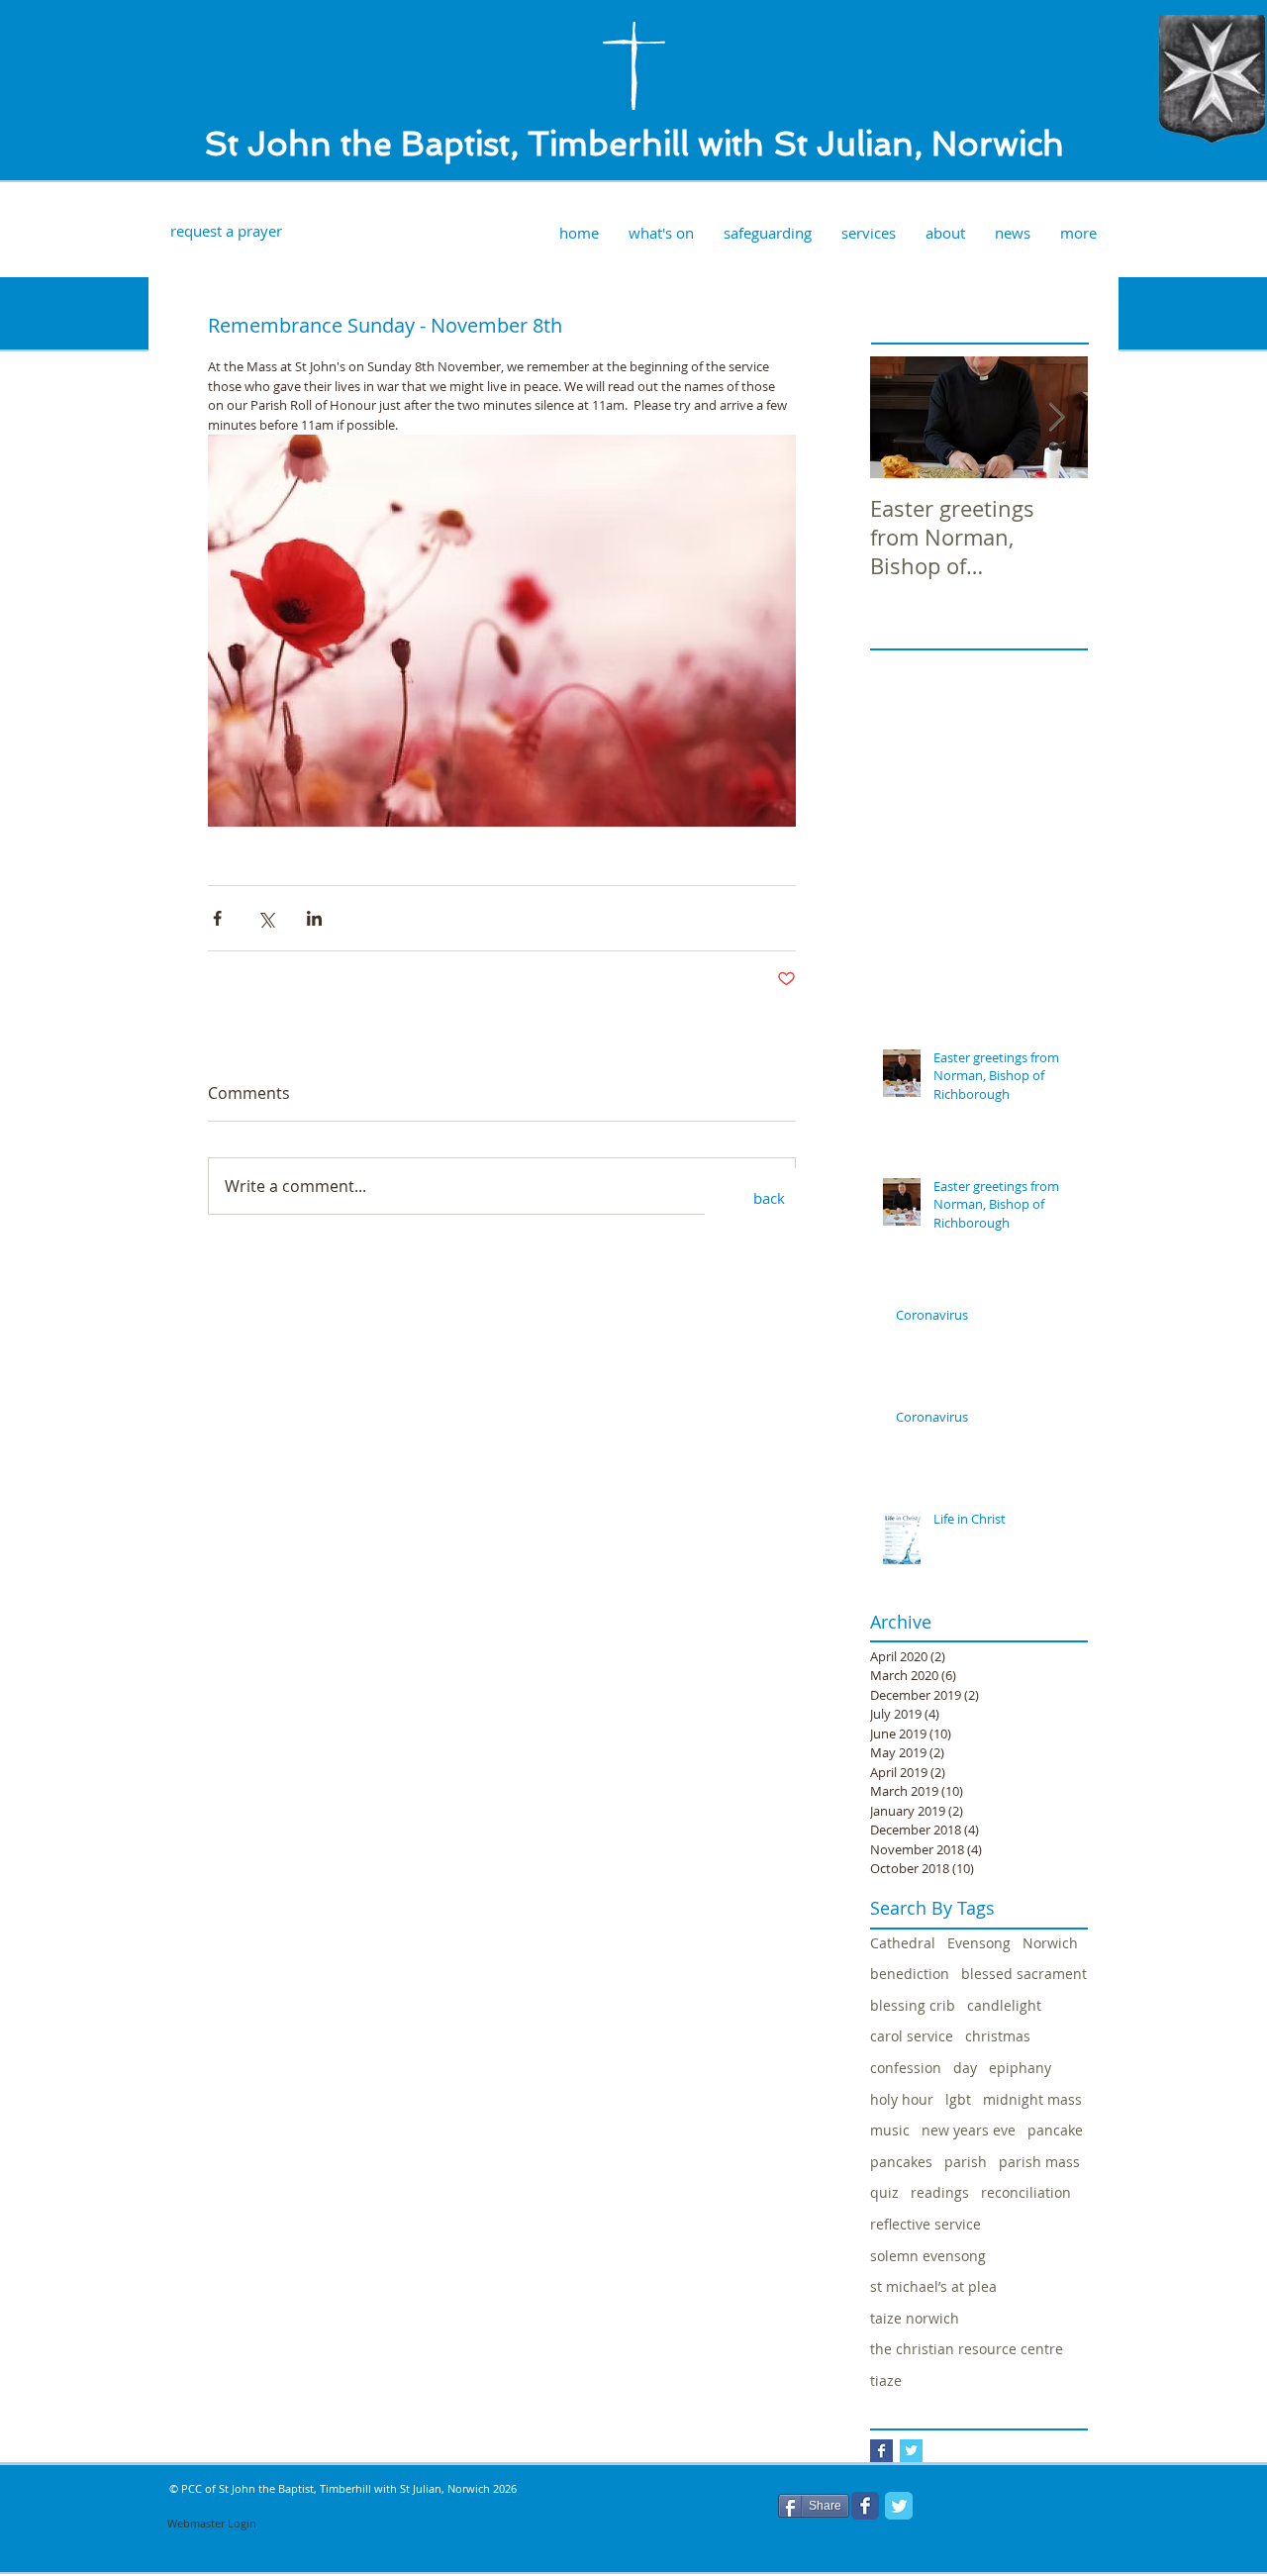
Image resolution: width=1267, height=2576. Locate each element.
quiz (884, 2192)
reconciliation (1026, 2192)
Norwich (1050, 1943)
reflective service (926, 2224)
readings (940, 2192)
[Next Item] (1056, 418)
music (890, 2130)
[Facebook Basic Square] (881, 2451)
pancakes (901, 2162)
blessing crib (913, 2005)
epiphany (1020, 2068)
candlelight (1004, 2005)
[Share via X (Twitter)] (266, 918)
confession (906, 2068)
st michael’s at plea (933, 2286)
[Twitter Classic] (899, 2506)
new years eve (969, 2130)
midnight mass (1032, 2099)
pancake (1055, 2130)
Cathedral (903, 1943)
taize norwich (915, 2318)
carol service (912, 2036)
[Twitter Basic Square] (911, 2451)
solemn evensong (928, 2256)
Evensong (979, 1943)
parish (966, 2162)
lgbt (958, 2099)
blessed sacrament (1024, 1974)
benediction (910, 1974)
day (965, 2068)
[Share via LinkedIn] (314, 918)
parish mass (1039, 2162)
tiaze (886, 2380)
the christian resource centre (967, 2349)
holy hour (902, 2099)
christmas (998, 2036)
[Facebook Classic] (865, 2506)
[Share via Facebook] (217, 918)
